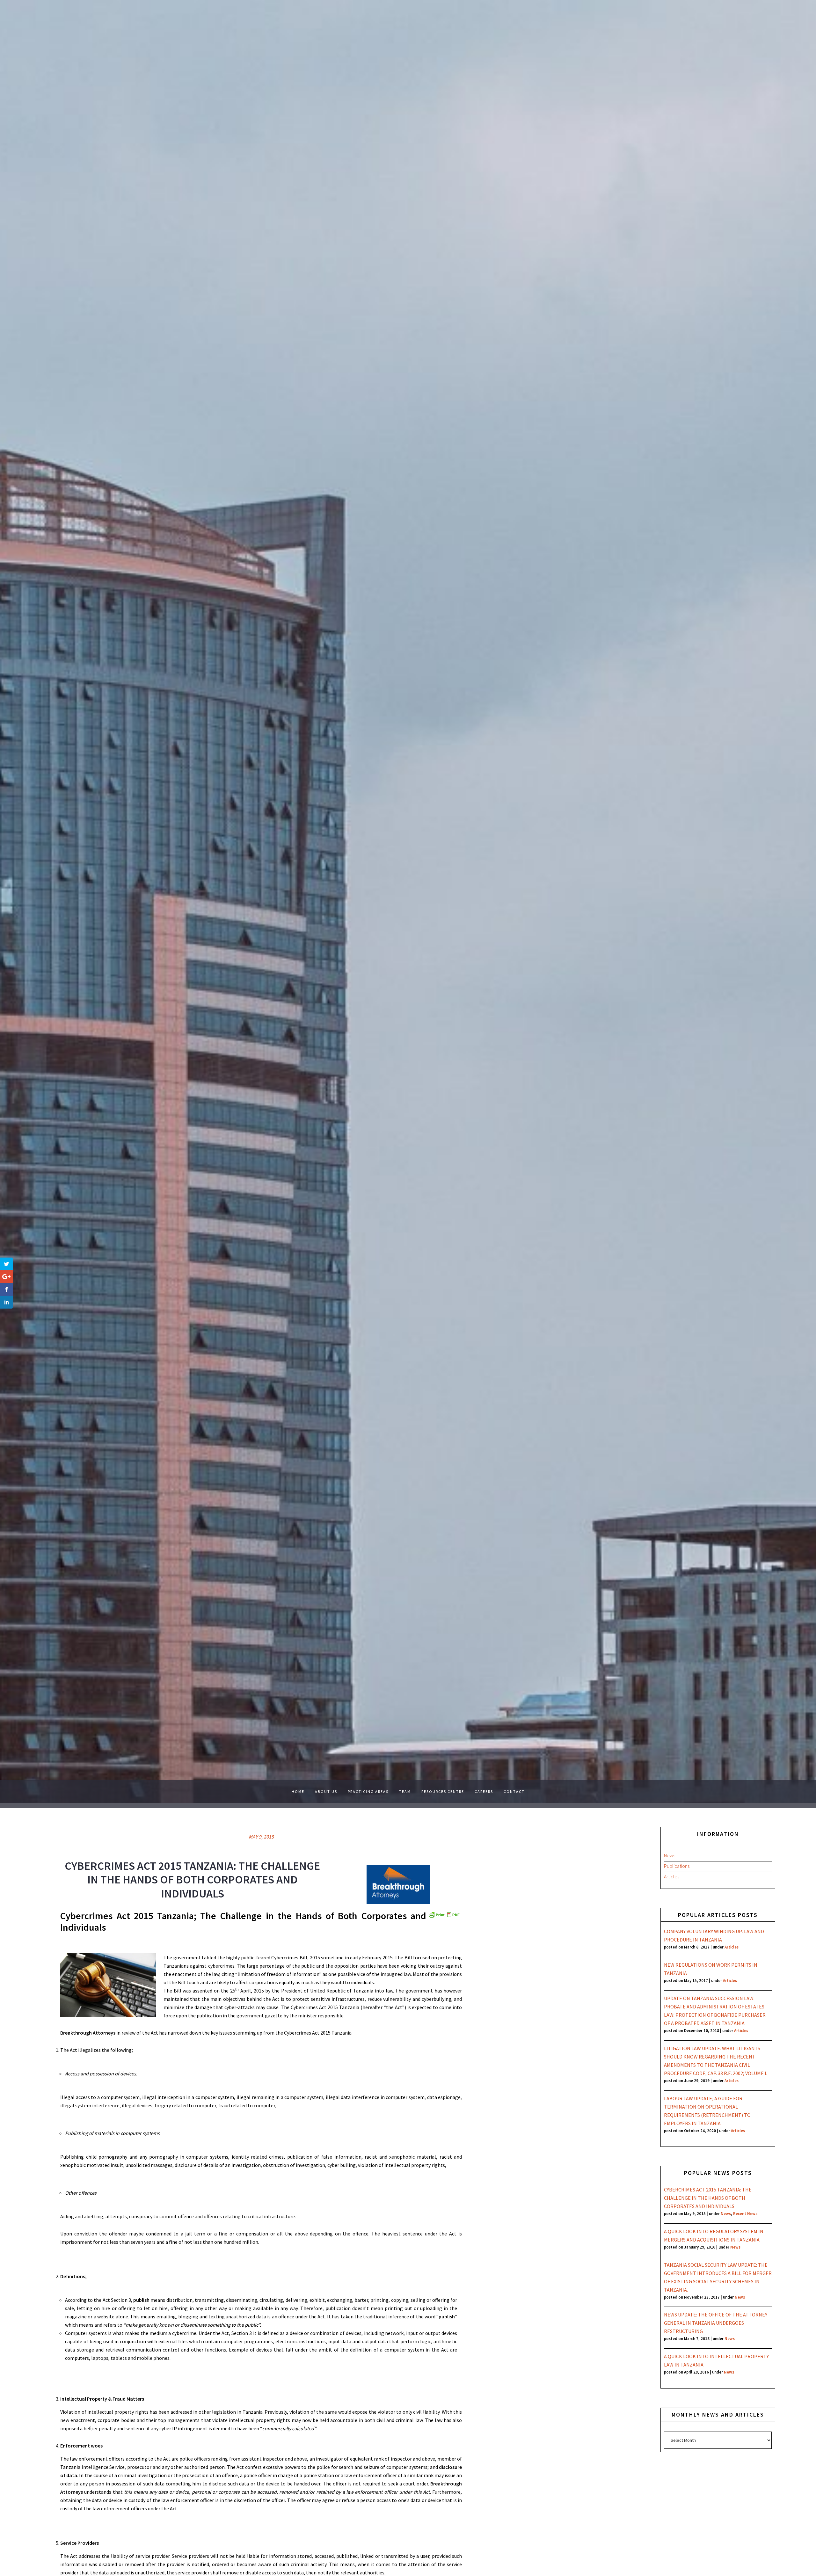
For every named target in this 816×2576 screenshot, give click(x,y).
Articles (672, 1876)
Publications (677, 1866)
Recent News (745, 2213)
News (670, 1855)
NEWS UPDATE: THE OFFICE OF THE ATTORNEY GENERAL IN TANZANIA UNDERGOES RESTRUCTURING (716, 2323)
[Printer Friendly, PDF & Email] (444, 1914)
